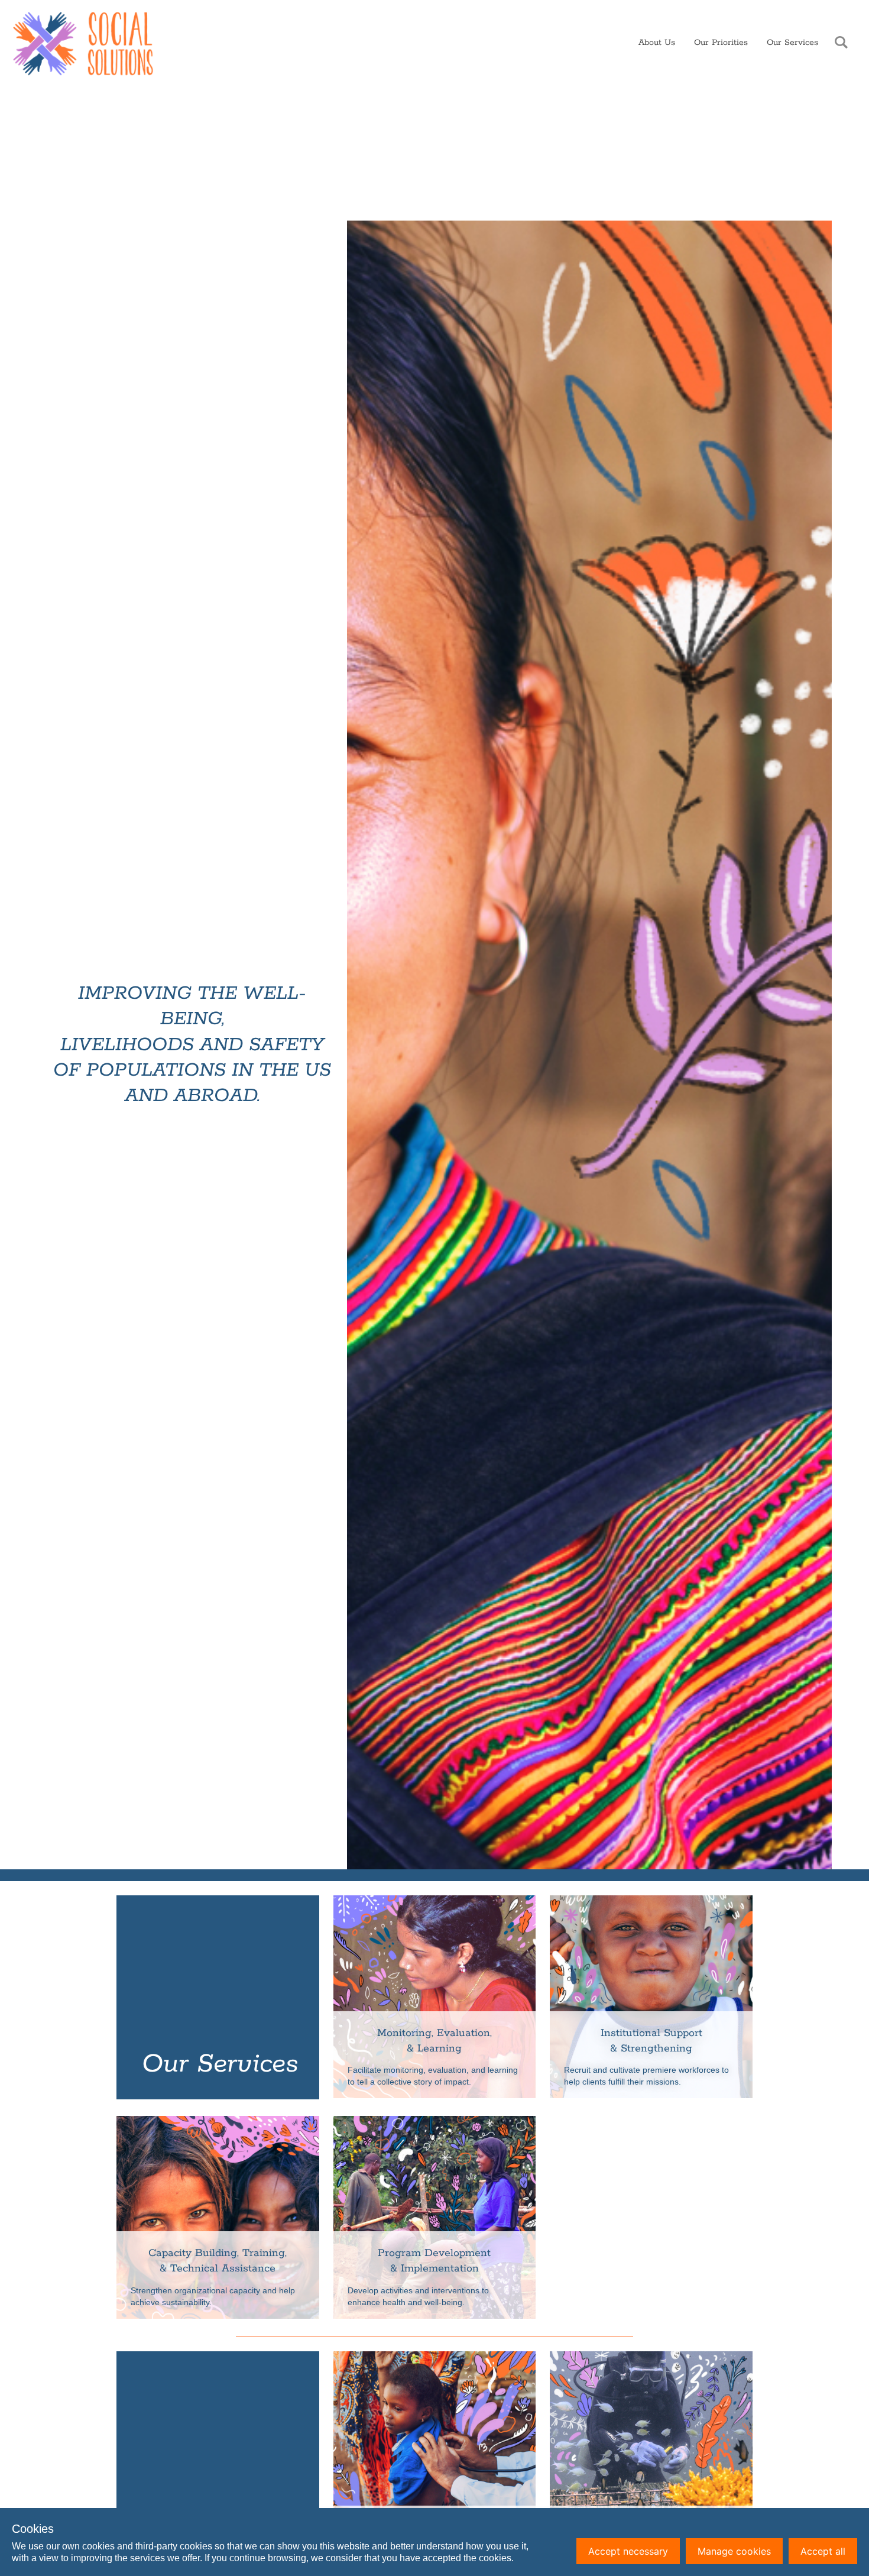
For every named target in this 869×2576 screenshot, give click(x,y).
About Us (657, 43)
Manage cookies (734, 2551)
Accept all (823, 2551)
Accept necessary (628, 2551)
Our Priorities (721, 43)
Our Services (792, 43)
